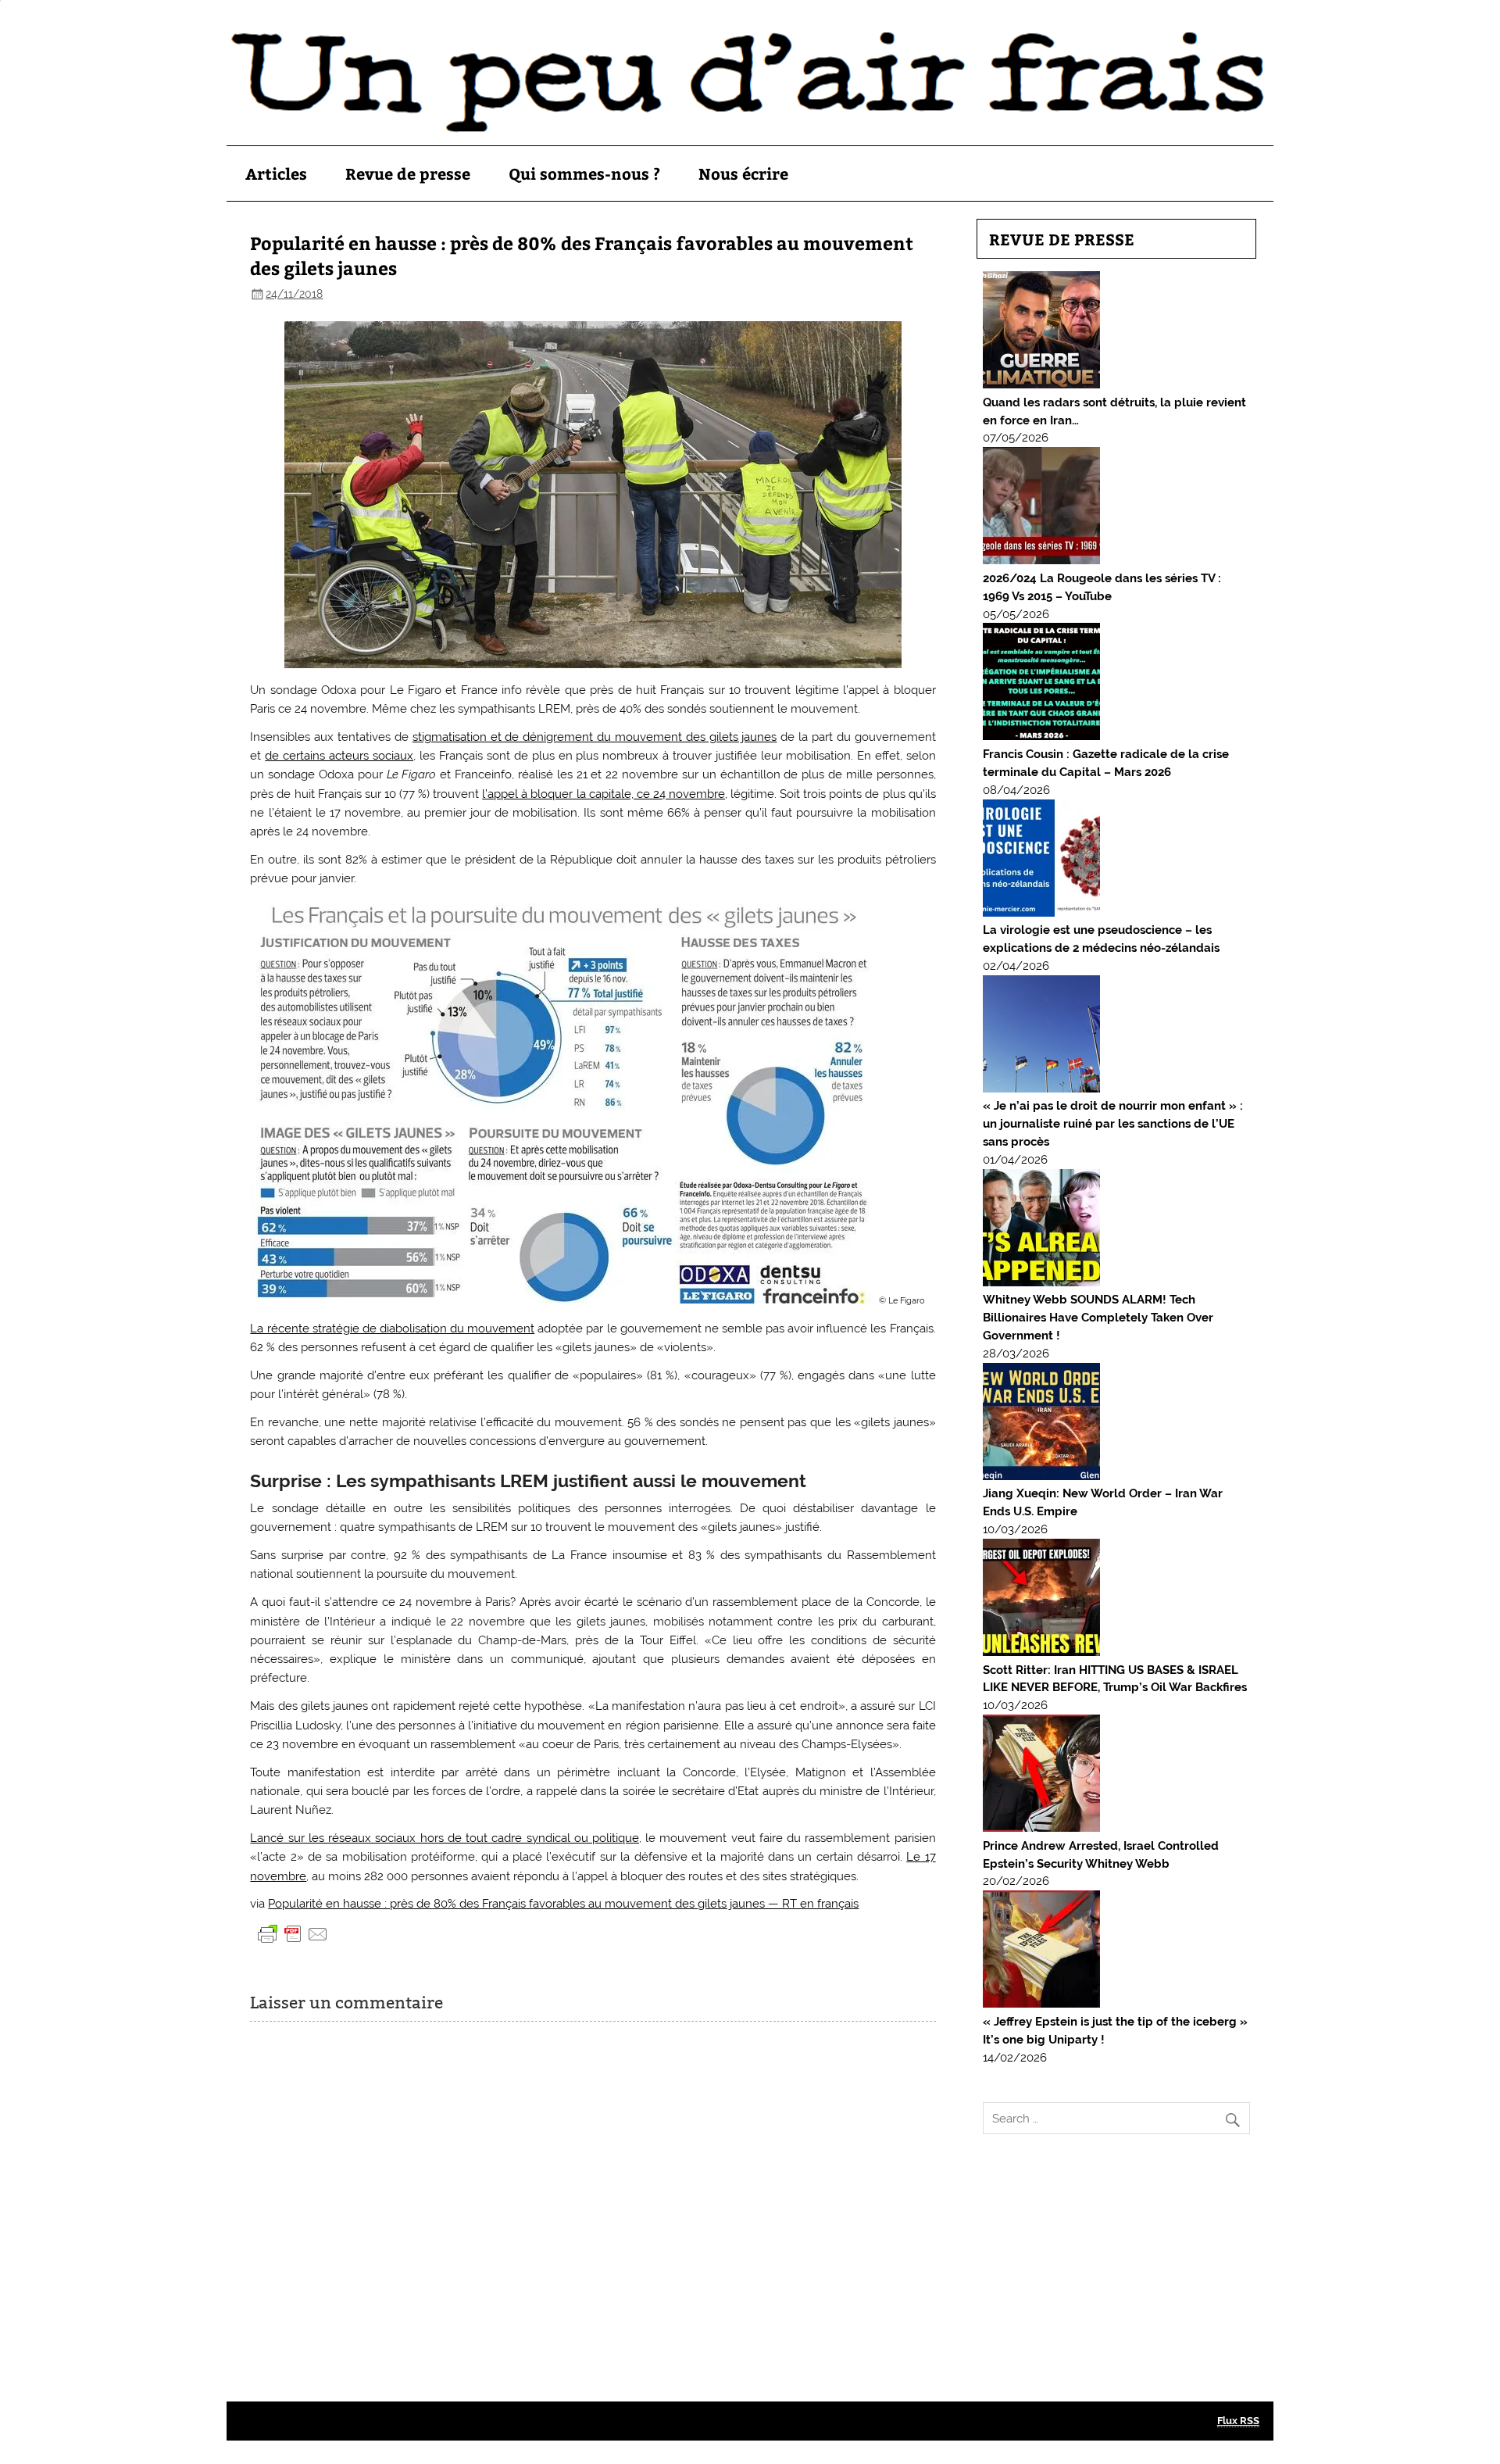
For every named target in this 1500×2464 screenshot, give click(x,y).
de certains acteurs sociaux (339, 756)
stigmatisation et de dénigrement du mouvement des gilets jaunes (595, 737)
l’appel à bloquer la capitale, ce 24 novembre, (605, 794)
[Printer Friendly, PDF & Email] (293, 1933)
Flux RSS (1238, 2421)
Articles (276, 173)
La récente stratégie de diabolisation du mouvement (392, 1329)
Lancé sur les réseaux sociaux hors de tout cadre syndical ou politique (445, 1838)
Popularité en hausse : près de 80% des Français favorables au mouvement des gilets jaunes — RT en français (563, 1904)
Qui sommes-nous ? (584, 173)
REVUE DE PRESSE (1062, 239)
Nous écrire (743, 173)
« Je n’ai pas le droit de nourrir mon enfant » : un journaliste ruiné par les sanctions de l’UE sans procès (1113, 1124)
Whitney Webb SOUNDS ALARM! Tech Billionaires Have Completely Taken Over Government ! (1098, 1318)
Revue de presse (408, 173)
